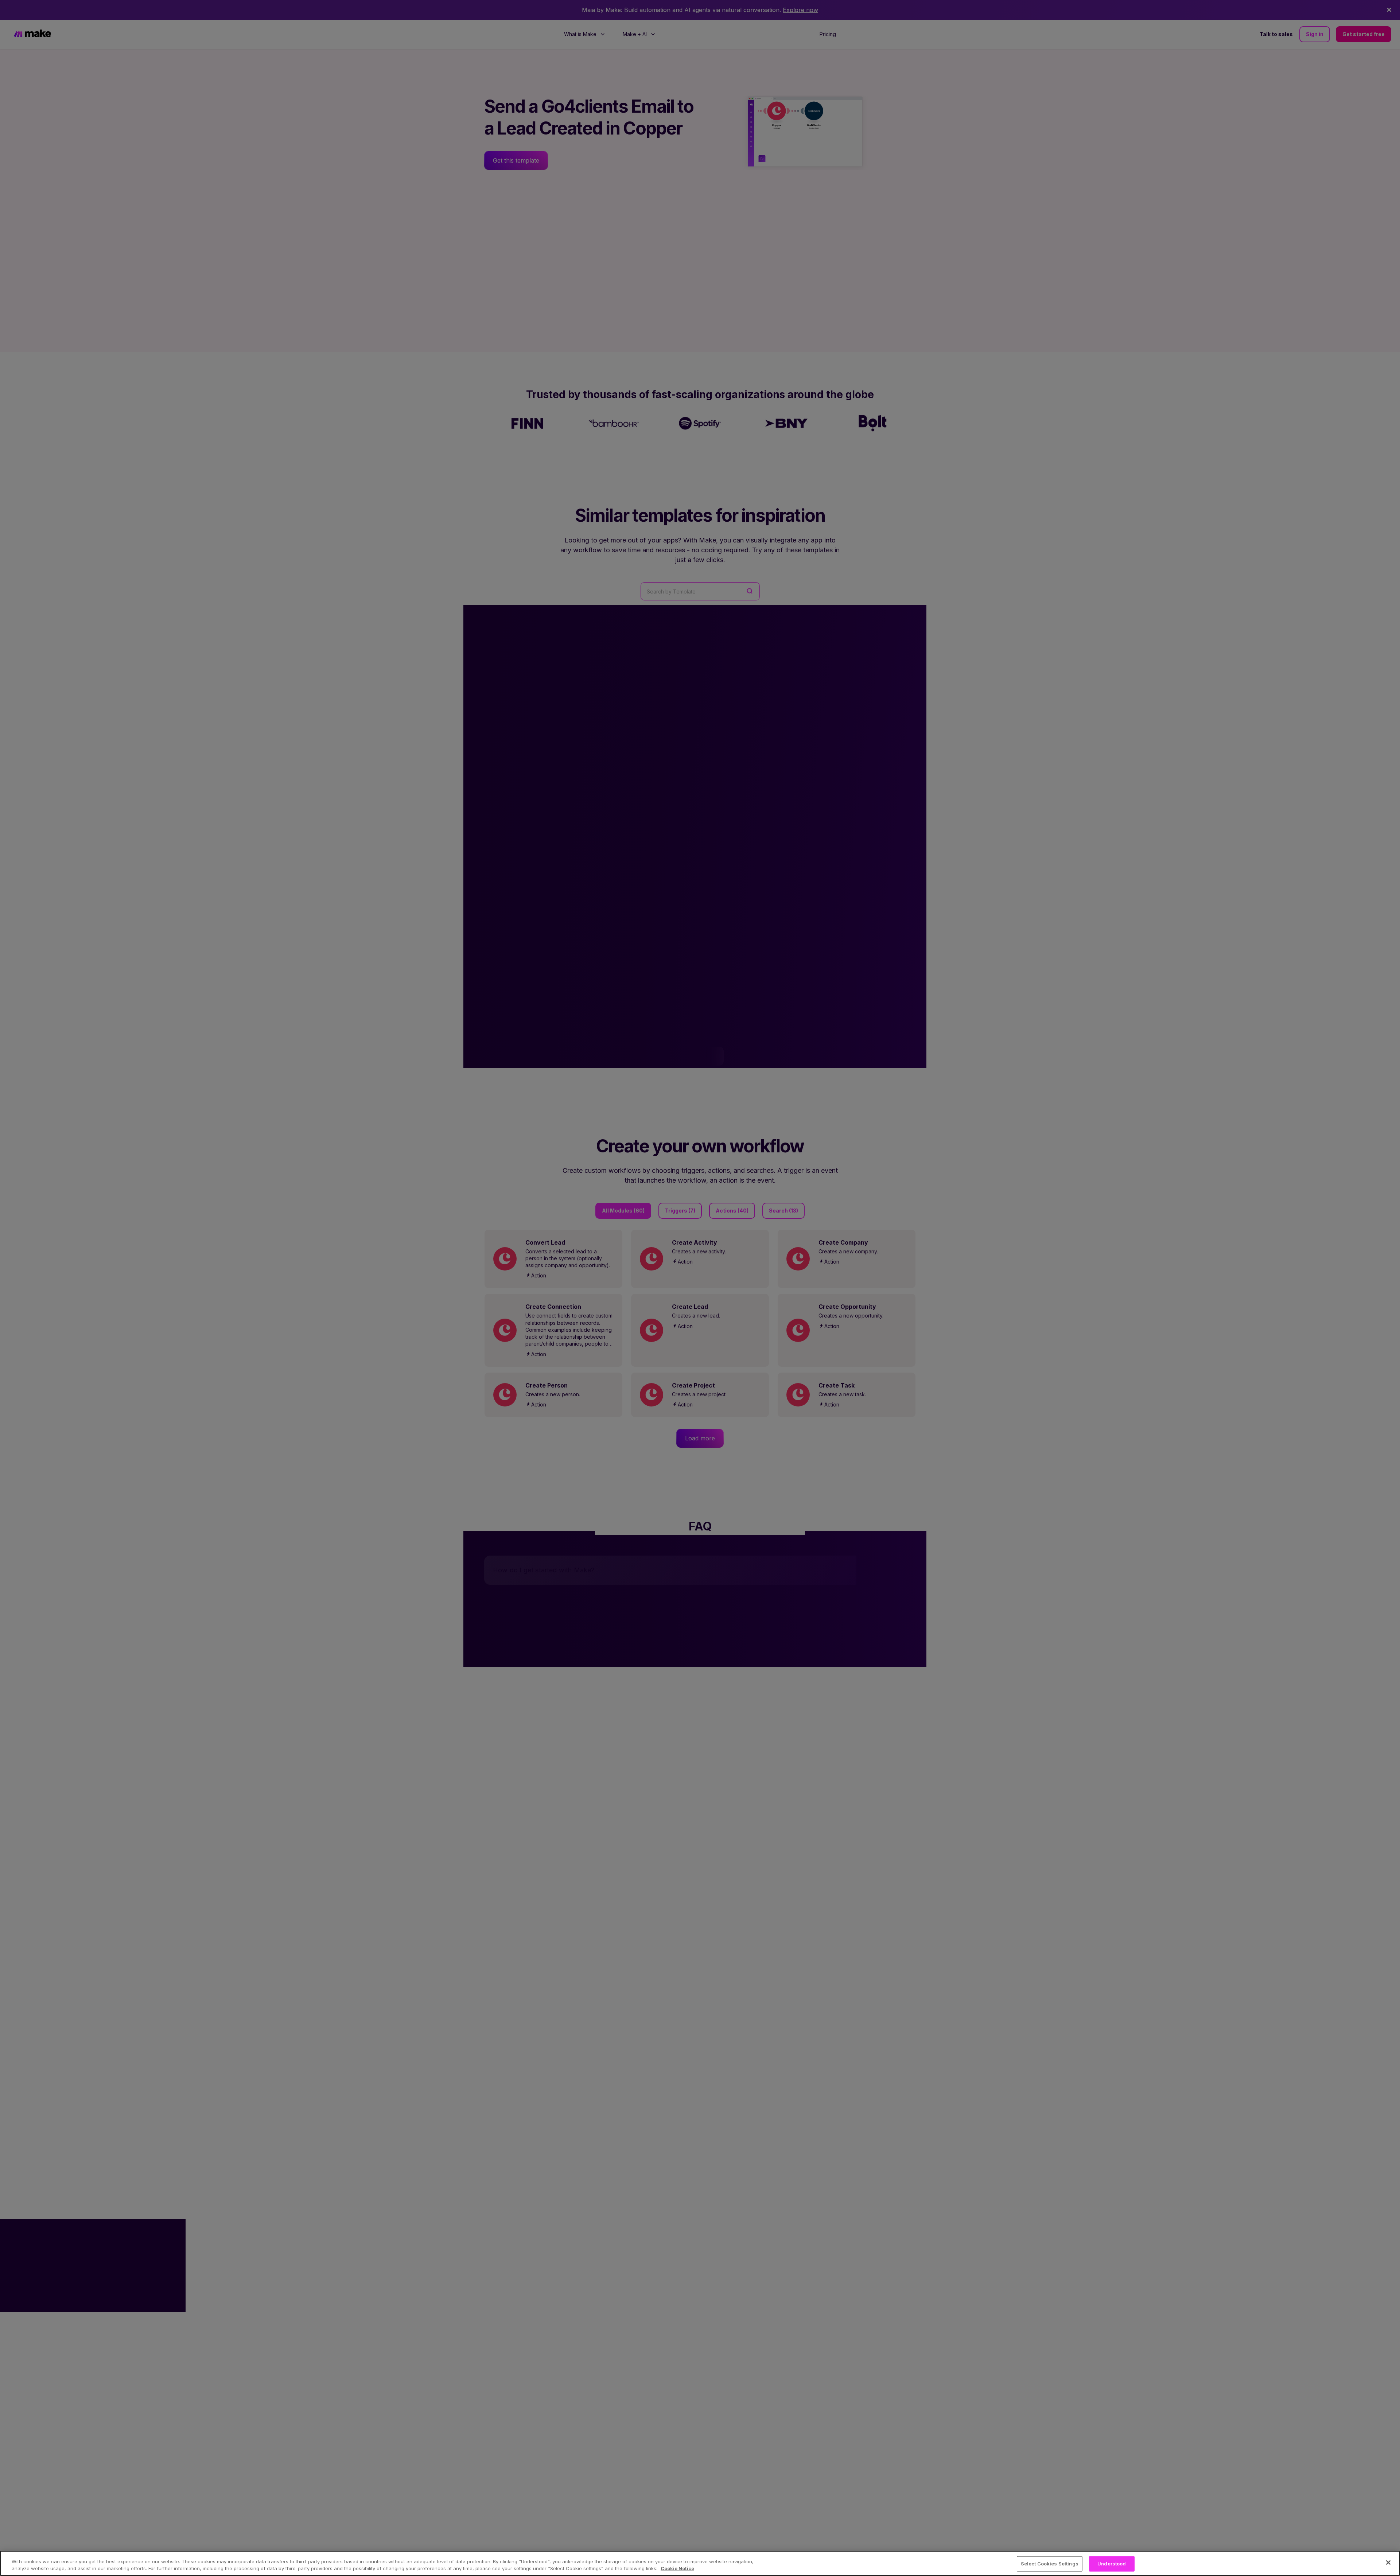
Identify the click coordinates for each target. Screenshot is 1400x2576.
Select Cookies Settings (1050, 2564)
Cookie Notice (677, 2568)
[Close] (1388, 2563)
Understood (1112, 2564)
